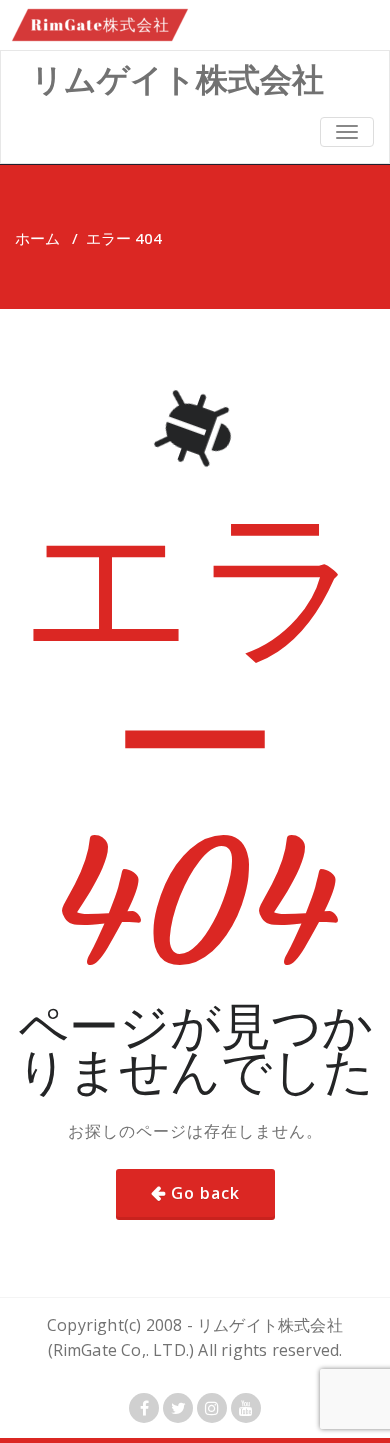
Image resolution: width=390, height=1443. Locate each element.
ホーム (37, 238)
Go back (205, 1193)
